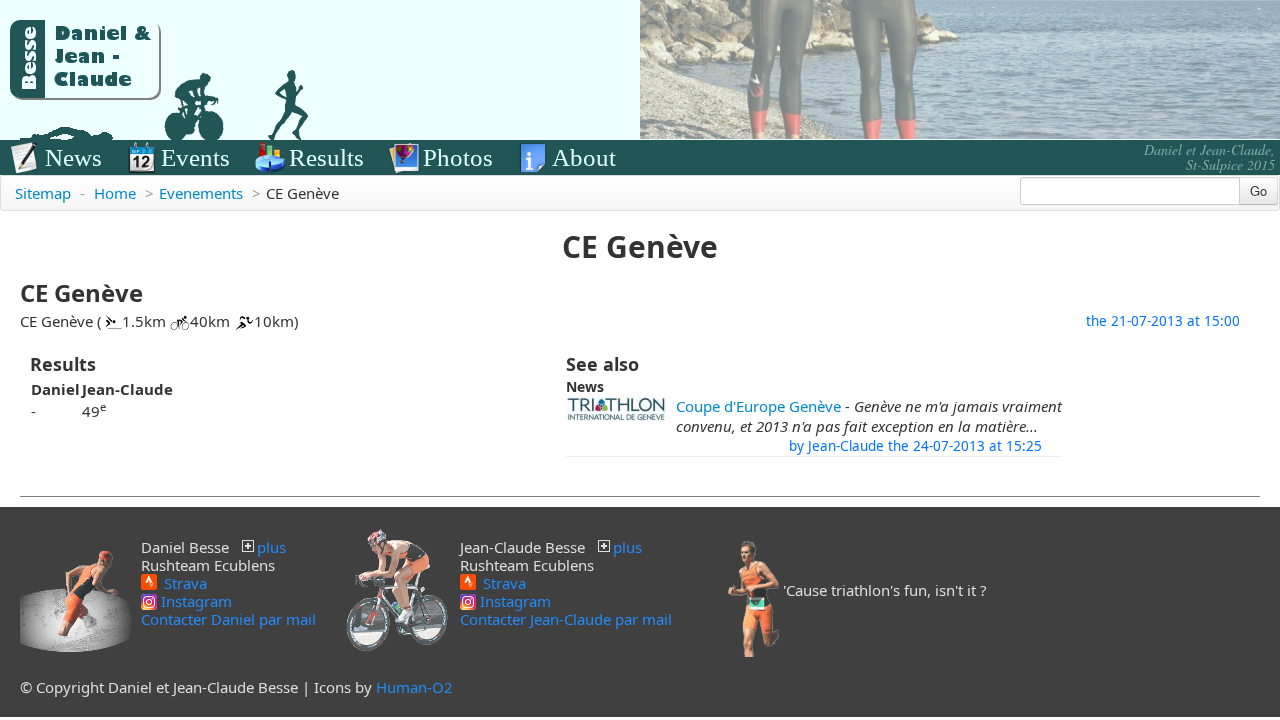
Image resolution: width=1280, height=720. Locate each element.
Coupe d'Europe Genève (758, 406)
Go (1258, 190)
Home (115, 193)
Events (195, 157)
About (584, 157)
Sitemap (43, 193)
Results (326, 157)
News (73, 157)
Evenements (201, 193)
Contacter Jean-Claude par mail (566, 619)
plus (271, 547)
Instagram (194, 601)
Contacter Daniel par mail (228, 619)
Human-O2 (414, 687)
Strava (183, 582)
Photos (458, 157)
